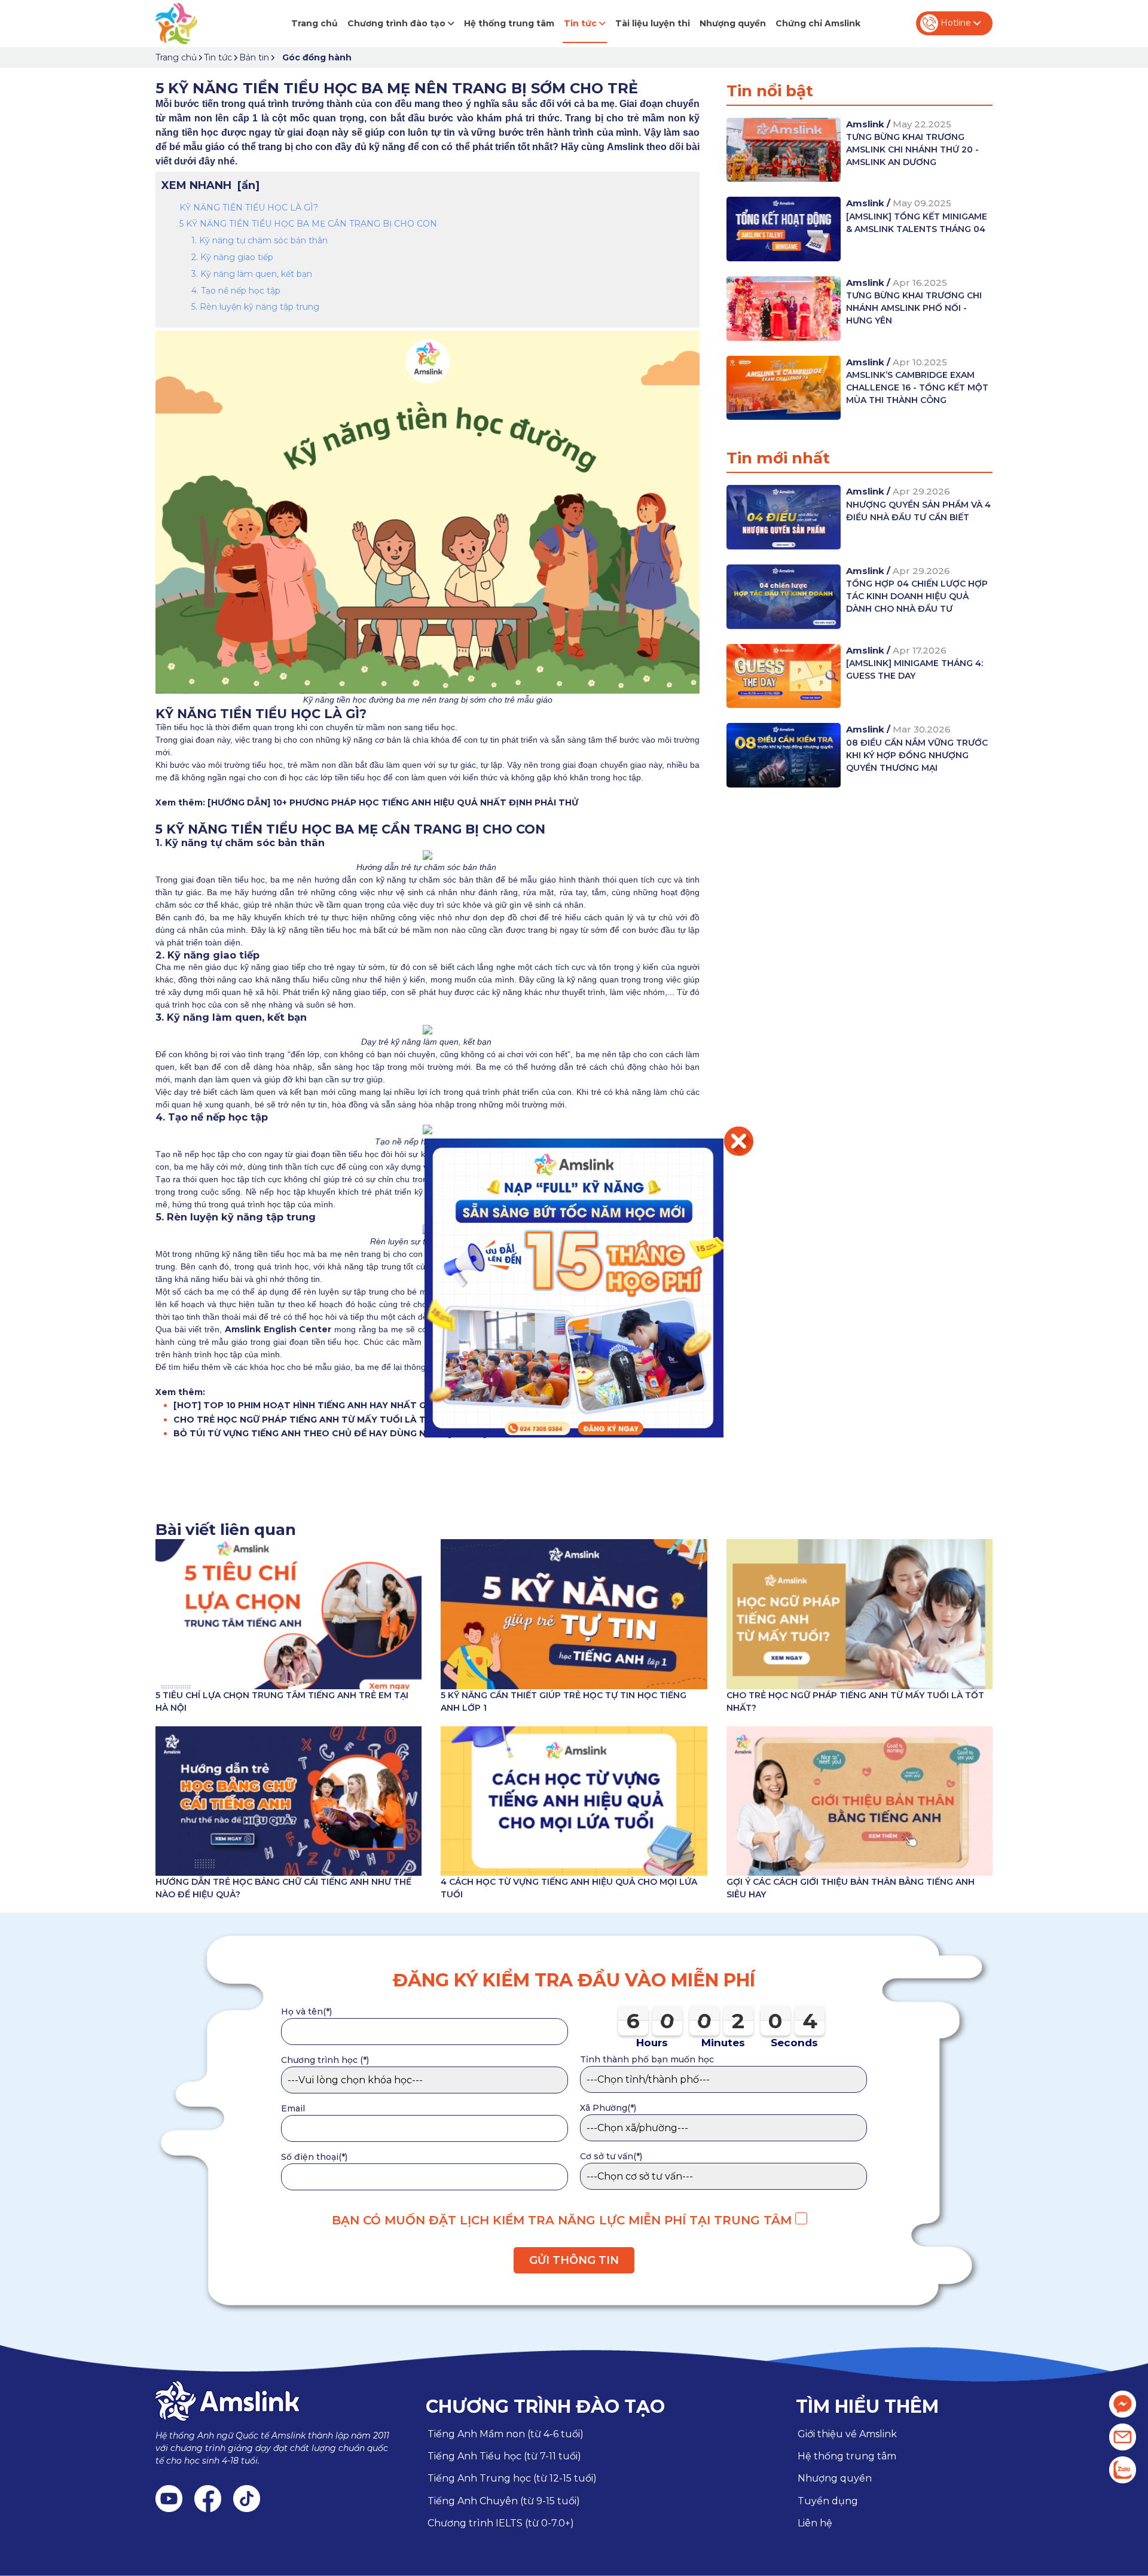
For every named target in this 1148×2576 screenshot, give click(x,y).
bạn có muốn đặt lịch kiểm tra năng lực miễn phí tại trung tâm (564, 2220)
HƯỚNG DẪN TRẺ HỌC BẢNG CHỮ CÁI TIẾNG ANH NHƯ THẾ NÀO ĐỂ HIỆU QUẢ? (283, 1888)
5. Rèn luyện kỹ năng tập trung (257, 307)
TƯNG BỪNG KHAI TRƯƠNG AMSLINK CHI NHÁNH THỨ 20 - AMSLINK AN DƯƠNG (912, 149)
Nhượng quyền (733, 23)
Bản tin (254, 57)
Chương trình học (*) (325, 2060)
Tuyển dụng (828, 2501)
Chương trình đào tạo (398, 23)
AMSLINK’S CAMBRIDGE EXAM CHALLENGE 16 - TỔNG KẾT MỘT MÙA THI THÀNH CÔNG (917, 387)
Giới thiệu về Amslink (847, 2434)
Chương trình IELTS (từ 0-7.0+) (501, 2523)
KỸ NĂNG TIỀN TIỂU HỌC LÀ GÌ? (250, 207)
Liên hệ (815, 2523)
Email (293, 2108)
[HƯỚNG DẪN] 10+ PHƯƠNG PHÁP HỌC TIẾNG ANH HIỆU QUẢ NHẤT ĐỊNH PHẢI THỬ (393, 802)
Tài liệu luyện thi (653, 23)
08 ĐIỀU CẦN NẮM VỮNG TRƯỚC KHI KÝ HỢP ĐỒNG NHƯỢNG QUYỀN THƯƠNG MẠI (917, 755)
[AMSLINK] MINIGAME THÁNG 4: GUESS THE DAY (915, 669)
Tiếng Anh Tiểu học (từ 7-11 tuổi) (504, 2456)
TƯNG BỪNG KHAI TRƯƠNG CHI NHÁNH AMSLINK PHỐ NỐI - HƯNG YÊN (914, 308)
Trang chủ (315, 23)
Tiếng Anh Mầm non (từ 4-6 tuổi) (506, 2434)
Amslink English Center (278, 1329)
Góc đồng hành (317, 57)
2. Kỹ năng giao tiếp (232, 257)
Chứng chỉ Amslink (818, 23)
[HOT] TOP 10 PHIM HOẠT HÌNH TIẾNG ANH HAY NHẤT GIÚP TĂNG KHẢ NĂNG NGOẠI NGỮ (374, 1405)
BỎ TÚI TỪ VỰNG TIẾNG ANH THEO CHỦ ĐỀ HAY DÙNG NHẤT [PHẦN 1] (330, 1433)
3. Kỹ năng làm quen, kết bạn (253, 274)
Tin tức (581, 23)
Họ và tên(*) (306, 2012)
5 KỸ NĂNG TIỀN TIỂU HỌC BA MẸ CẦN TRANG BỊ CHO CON (309, 224)
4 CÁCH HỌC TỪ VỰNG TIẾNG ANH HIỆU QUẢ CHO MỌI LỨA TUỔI (569, 1888)
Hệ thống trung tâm (509, 23)
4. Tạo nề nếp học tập (236, 291)
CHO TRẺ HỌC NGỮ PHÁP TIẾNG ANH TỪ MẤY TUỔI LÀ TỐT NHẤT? (323, 1420)
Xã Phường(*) (608, 2108)
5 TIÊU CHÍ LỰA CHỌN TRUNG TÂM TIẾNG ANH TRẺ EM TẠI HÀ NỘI (282, 1701)
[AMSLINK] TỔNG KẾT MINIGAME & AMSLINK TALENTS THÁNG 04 (917, 223)
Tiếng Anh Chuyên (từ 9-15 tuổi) (504, 2501)
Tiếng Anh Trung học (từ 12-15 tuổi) (512, 2478)
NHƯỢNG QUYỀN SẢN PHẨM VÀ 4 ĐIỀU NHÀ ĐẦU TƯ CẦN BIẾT (918, 511)
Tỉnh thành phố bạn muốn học (647, 2059)
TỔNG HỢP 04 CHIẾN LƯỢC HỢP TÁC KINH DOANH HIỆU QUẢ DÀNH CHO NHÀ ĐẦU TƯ (917, 596)
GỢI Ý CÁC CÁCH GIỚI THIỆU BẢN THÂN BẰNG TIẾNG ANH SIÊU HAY (851, 1888)
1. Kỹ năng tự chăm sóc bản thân (259, 240)
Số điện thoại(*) (314, 2157)
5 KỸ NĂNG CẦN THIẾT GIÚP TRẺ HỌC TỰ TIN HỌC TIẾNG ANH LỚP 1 (564, 1701)
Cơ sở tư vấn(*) (611, 2156)
